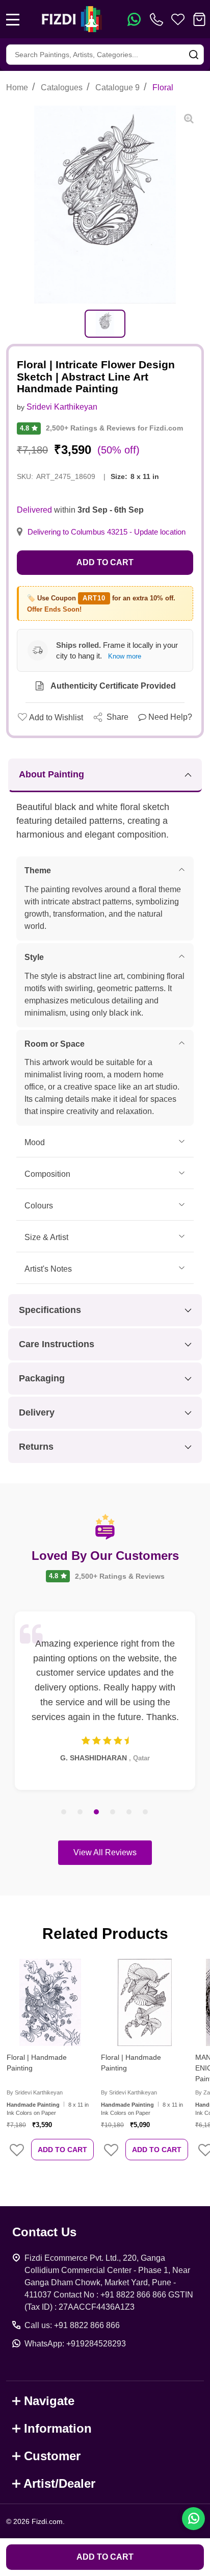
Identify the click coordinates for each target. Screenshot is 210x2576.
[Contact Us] (159, 19)
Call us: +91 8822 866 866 (72, 2325)
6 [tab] (146, 1812)
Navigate (49, 2401)
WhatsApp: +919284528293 (75, 2344)
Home (17, 87)
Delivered (34, 510)
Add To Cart (62, 2150)
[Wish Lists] (178, 19)
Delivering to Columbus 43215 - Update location (107, 532)
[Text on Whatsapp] (134, 19)
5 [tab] (129, 1812)
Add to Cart (105, 562)
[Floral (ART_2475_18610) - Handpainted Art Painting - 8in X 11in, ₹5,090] (145, 2002)
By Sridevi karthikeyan (35, 2092)
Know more (125, 656)
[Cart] (199, 19)
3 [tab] (97, 1812)
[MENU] (13, 19)
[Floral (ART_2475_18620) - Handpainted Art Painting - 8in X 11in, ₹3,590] (50, 2002)
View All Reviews (105, 1852)
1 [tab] (64, 1812)
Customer (52, 2456)
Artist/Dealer (59, 2483)
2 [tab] (81, 1812)
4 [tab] (113, 1812)
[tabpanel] (105, 324)
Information (58, 2428)
